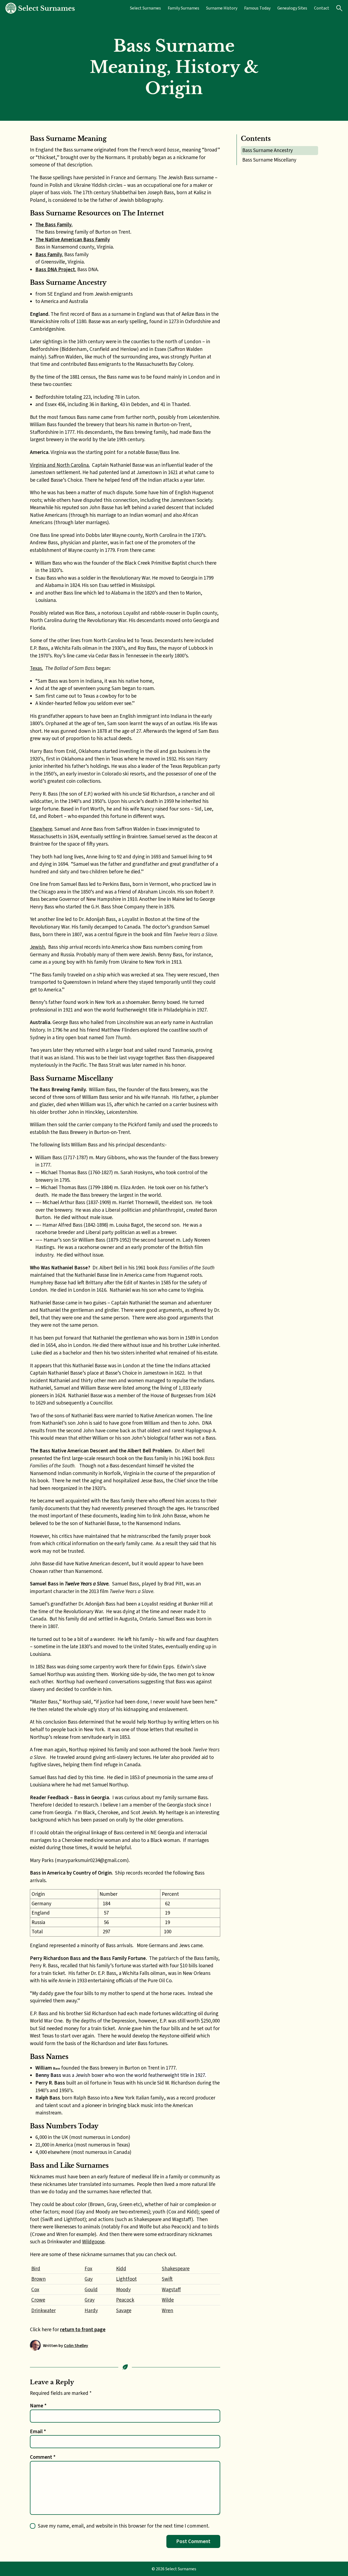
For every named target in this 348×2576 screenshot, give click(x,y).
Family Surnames (184, 8)
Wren (167, 2310)
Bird (36, 2269)
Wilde (168, 2300)
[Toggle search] (339, 8)
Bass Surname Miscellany (269, 160)
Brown (38, 2279)
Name (38, 2406)
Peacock (125, 2300)
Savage (124, 2310)
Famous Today (257, 8)
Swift (167, 2279)
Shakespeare (176, 2269)
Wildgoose (93, 2242)
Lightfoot (126, 2279)
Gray (90, 2300)
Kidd (121, 2269)
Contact (322, 8)
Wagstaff (171, 2289)
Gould (91, 2289)
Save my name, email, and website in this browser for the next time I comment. (124, 2526)
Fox (88, 2269)
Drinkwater (43, 2310)
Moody (123, 2289)
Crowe (38, 2300)
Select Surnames (145, 8)
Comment (43, 2457)
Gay (89, 2279)
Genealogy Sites (292, 8)
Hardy (91, 2310)
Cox (35, 2289)
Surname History (222, 8)
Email (38, 2431)
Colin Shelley (76, 2345)
